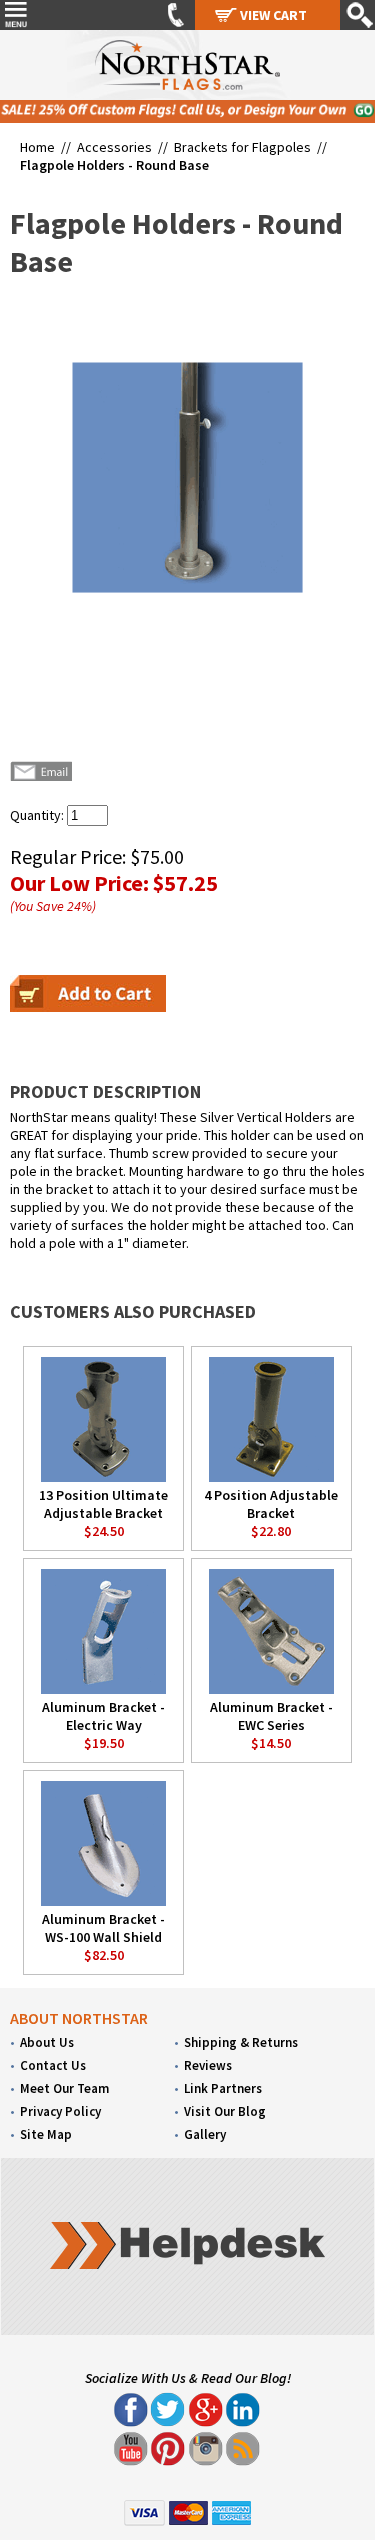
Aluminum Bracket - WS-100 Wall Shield (103, 1928)
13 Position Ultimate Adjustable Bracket (103, 1504)
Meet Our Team (64, 2088)
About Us (47, 2042)
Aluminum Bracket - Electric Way (103, 1716)
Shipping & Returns (241, 2042)
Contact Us (53, 2065)
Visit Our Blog (225, 2111)
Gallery (205, 2134)
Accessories (114, 147)
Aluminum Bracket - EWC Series (271, 1716)
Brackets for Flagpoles (242, 147)
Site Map (46, 2134)
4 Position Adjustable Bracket (271, 1504)
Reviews (208, 2065)
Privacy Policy (60, 2111)
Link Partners (223, 2088)
